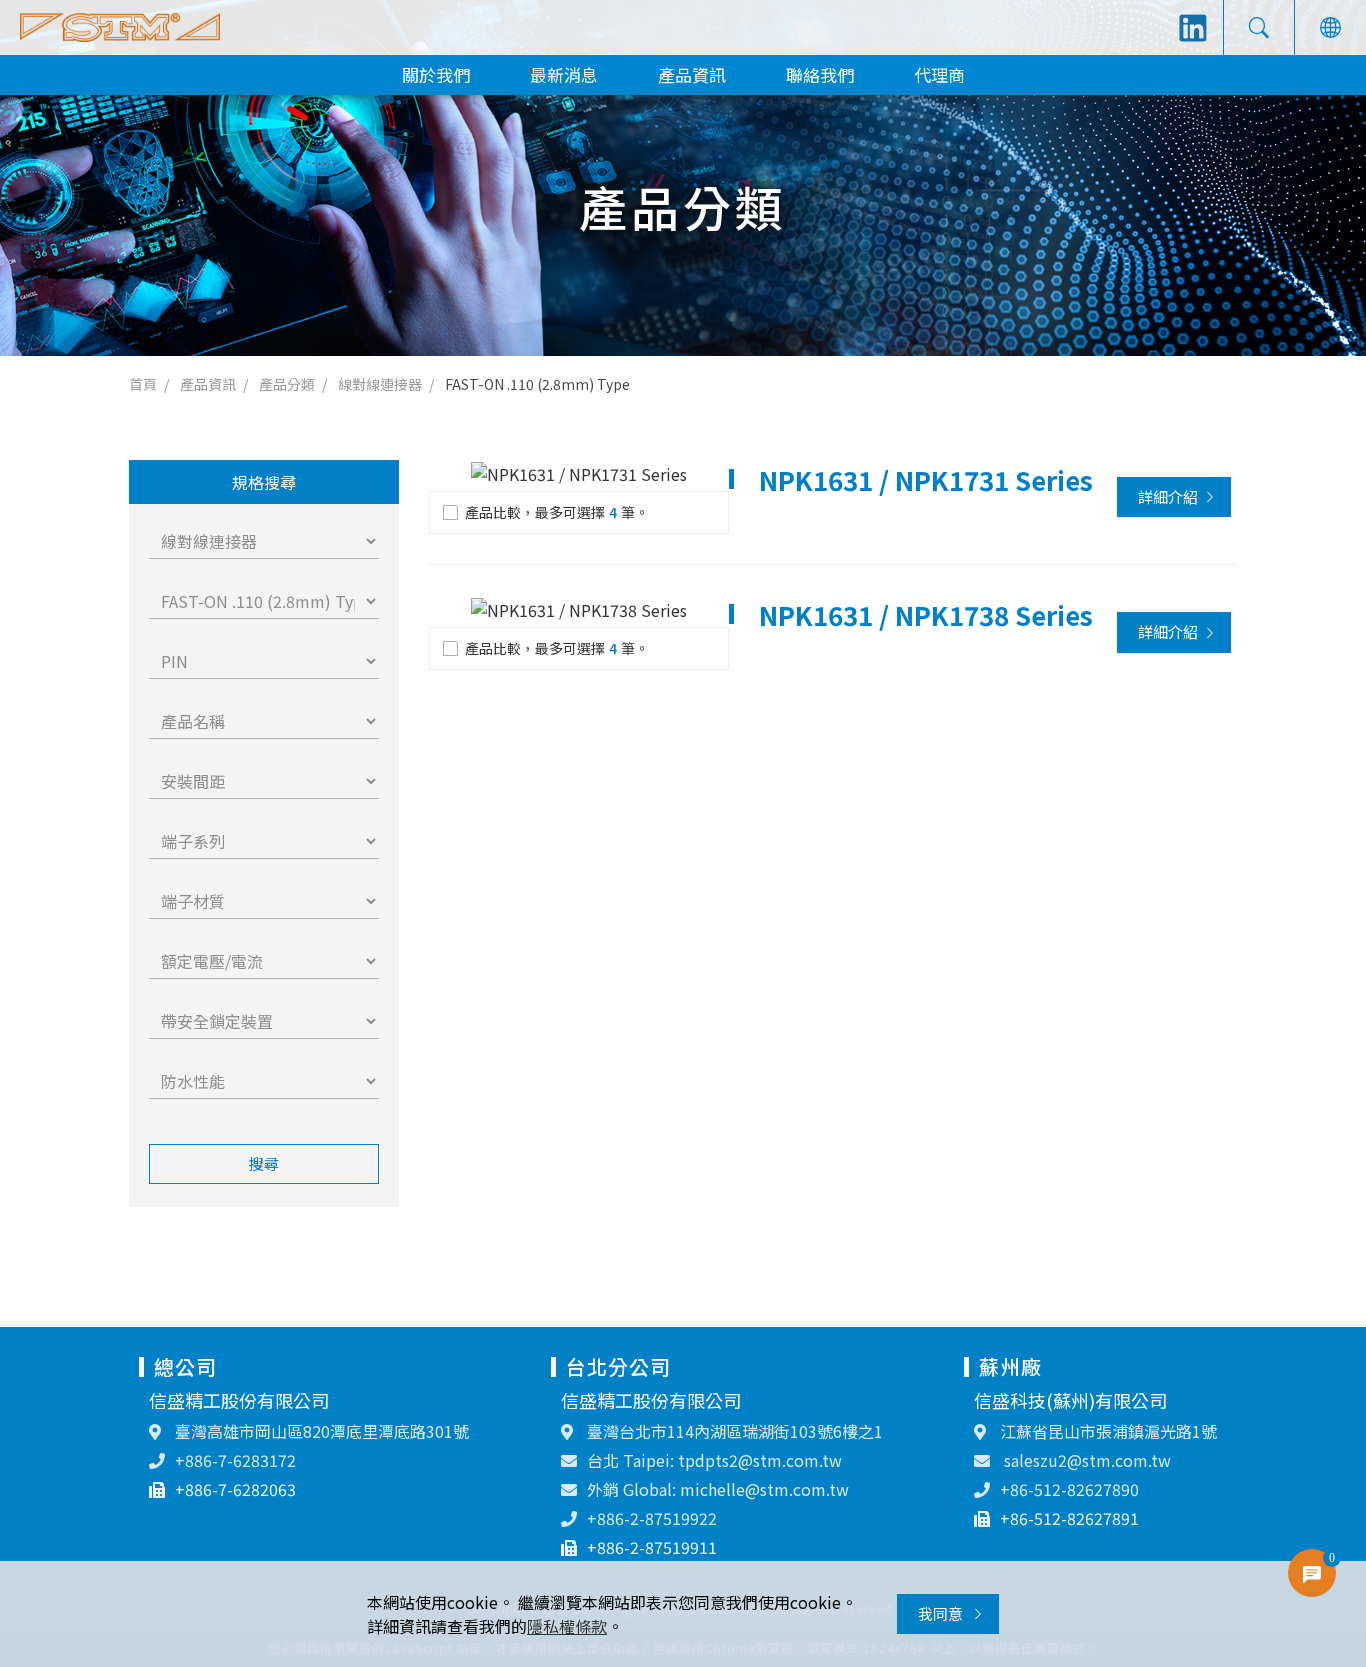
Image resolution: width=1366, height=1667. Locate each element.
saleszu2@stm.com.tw (1085, 1460)
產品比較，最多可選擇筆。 (557, 512)
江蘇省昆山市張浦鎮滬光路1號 (1106, 1431)
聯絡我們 (820, 74)
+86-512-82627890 (1069, 1489)
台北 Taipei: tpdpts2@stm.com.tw (714, 1460)
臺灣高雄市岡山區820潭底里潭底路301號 (320, 1431)
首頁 (143, 384)
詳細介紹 (1168, 496)
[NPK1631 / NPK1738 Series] (579, 608)
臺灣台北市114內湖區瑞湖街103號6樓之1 (733, 1431)
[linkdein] (1193, 28)
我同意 (942, 1613)
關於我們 (436, 74)
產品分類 (287, 384)
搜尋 (264, 1163)
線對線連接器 (380, 384)
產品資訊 (692, 74)
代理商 (939, 74)
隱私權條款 (567, 1626)
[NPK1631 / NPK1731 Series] (579, 473)
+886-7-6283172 (235, 1460)
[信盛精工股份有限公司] (120, 27)
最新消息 (564, 74)
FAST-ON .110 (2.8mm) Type (537, 384)
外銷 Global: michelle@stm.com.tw (718, 1489)
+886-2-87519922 (652, 1518)
